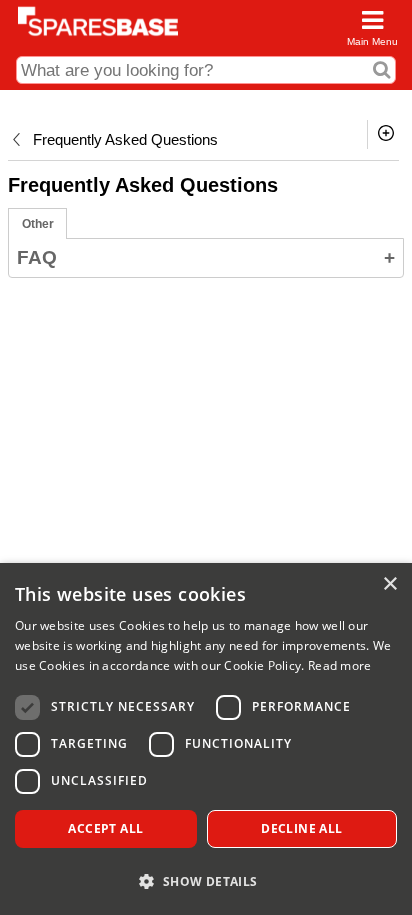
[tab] (37, 223)
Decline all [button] (301, 828)
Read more (340, 665)
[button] (206, 880)
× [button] (389, 584)
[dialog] (206, 739)
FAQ (206, 257)
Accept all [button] (105, 828)
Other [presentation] (38, 224)
